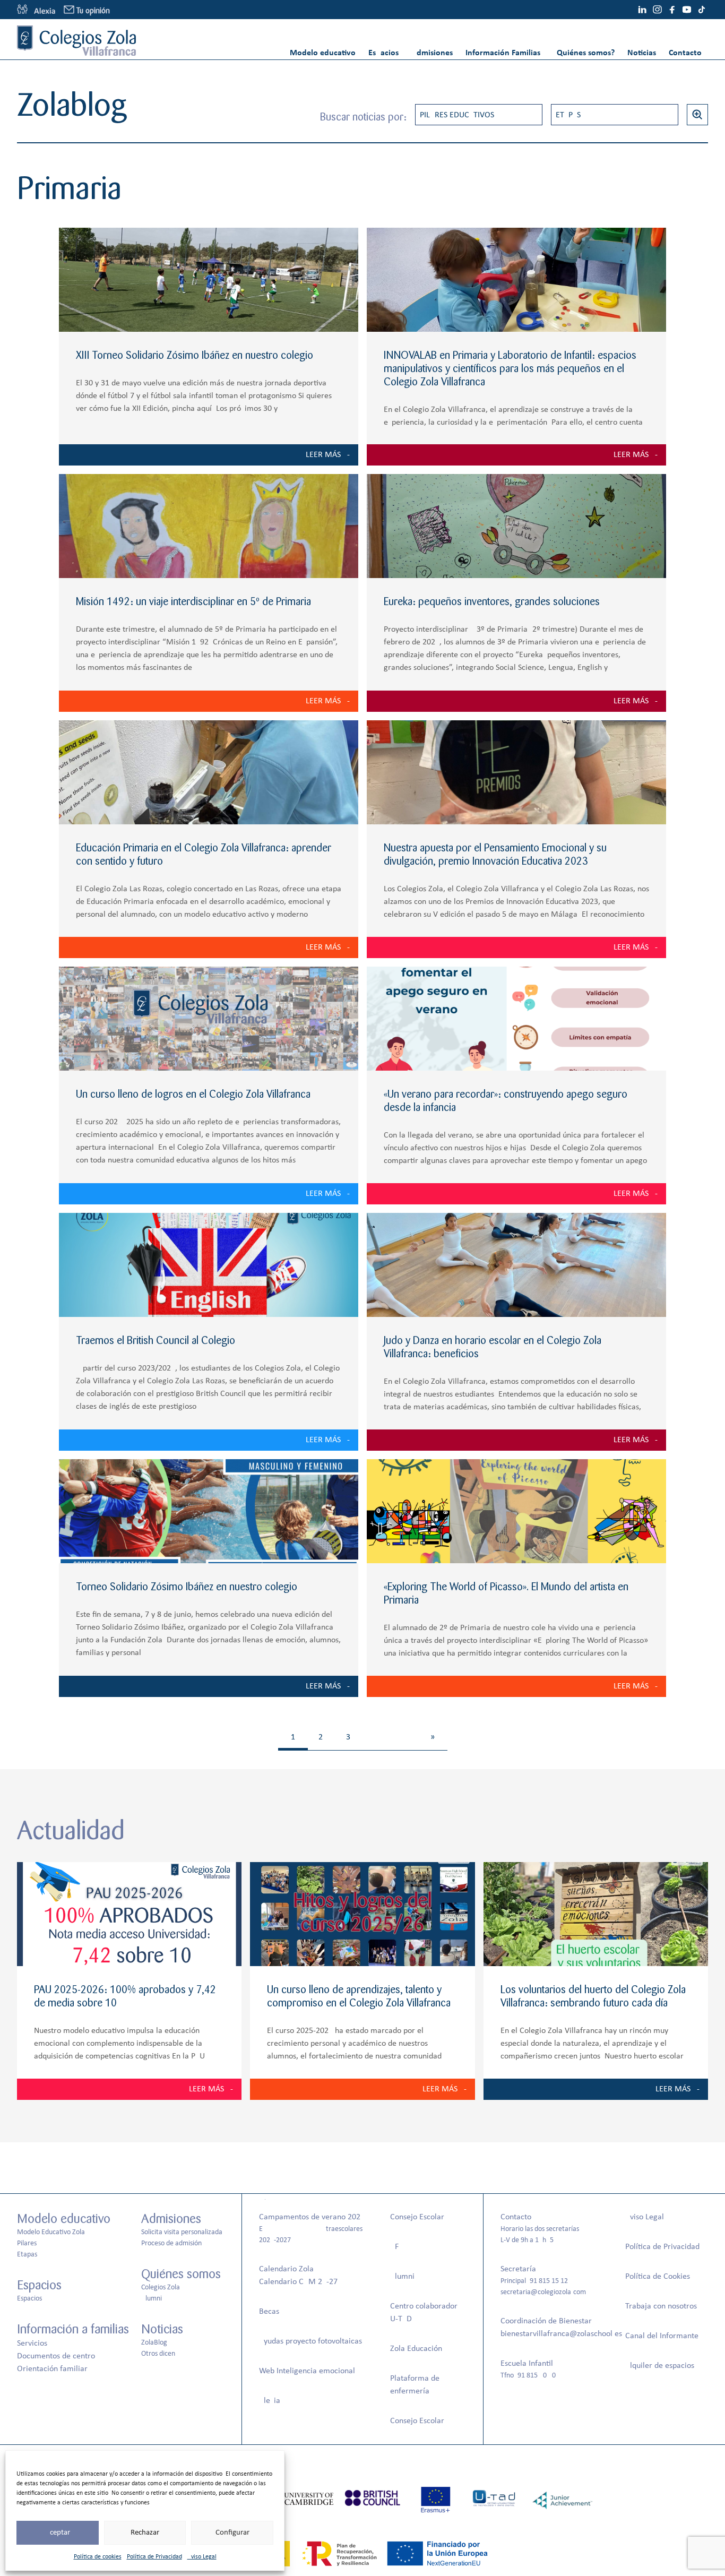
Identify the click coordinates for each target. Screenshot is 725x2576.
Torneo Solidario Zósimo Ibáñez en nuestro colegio (187, 1587)
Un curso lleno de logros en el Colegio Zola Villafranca (193, 1094)
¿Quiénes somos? (584, 53)
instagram (657, 10)
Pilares (27, 2243)
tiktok (702, 10)
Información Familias (503, 53)
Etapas (568, 115)
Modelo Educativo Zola (51, 2232)
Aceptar (58, 2533)
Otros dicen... (161, 2354)
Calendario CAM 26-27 (298, 2282)
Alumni (152, 2299)
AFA (396, 2247)
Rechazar (145, 2533)
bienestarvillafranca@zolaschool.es (561, 2334)
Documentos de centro (56, 2356)
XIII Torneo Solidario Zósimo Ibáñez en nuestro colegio (195, 355)
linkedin (642, 10)
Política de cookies (98, 2557)
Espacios (383, 53)
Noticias (642, 53)
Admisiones (432, 53)
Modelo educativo (323, 53)
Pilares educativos (457, 115)
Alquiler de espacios (660, 2366)
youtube (687, 10)
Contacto (685, 53)
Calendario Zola (286, 2269)
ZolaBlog (154, 2343)
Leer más (323, 455)
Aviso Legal (202, 2557)
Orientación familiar (52, 2369)
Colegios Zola (161, 2288)
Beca (267, 2312)
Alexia (270, 2401)
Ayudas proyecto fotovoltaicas (310, 2341)
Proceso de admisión (171, 2243)
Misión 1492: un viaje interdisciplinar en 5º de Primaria (193, 602)
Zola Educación (416, 2349)
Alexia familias (36, 10)
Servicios (32, 2344)
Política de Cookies (658, 2277)
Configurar (232, 2533)
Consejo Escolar (417, 2217)
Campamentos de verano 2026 (312, 2217)
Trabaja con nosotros (661, 2306)
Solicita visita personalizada (182, 2232)
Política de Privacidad (154, 2557)
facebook (672, 10)
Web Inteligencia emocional (307, 2371)
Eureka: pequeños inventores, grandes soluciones (492, 602)
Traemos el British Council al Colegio (156, 1341)
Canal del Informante (662, 2336)
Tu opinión (93, 11)
